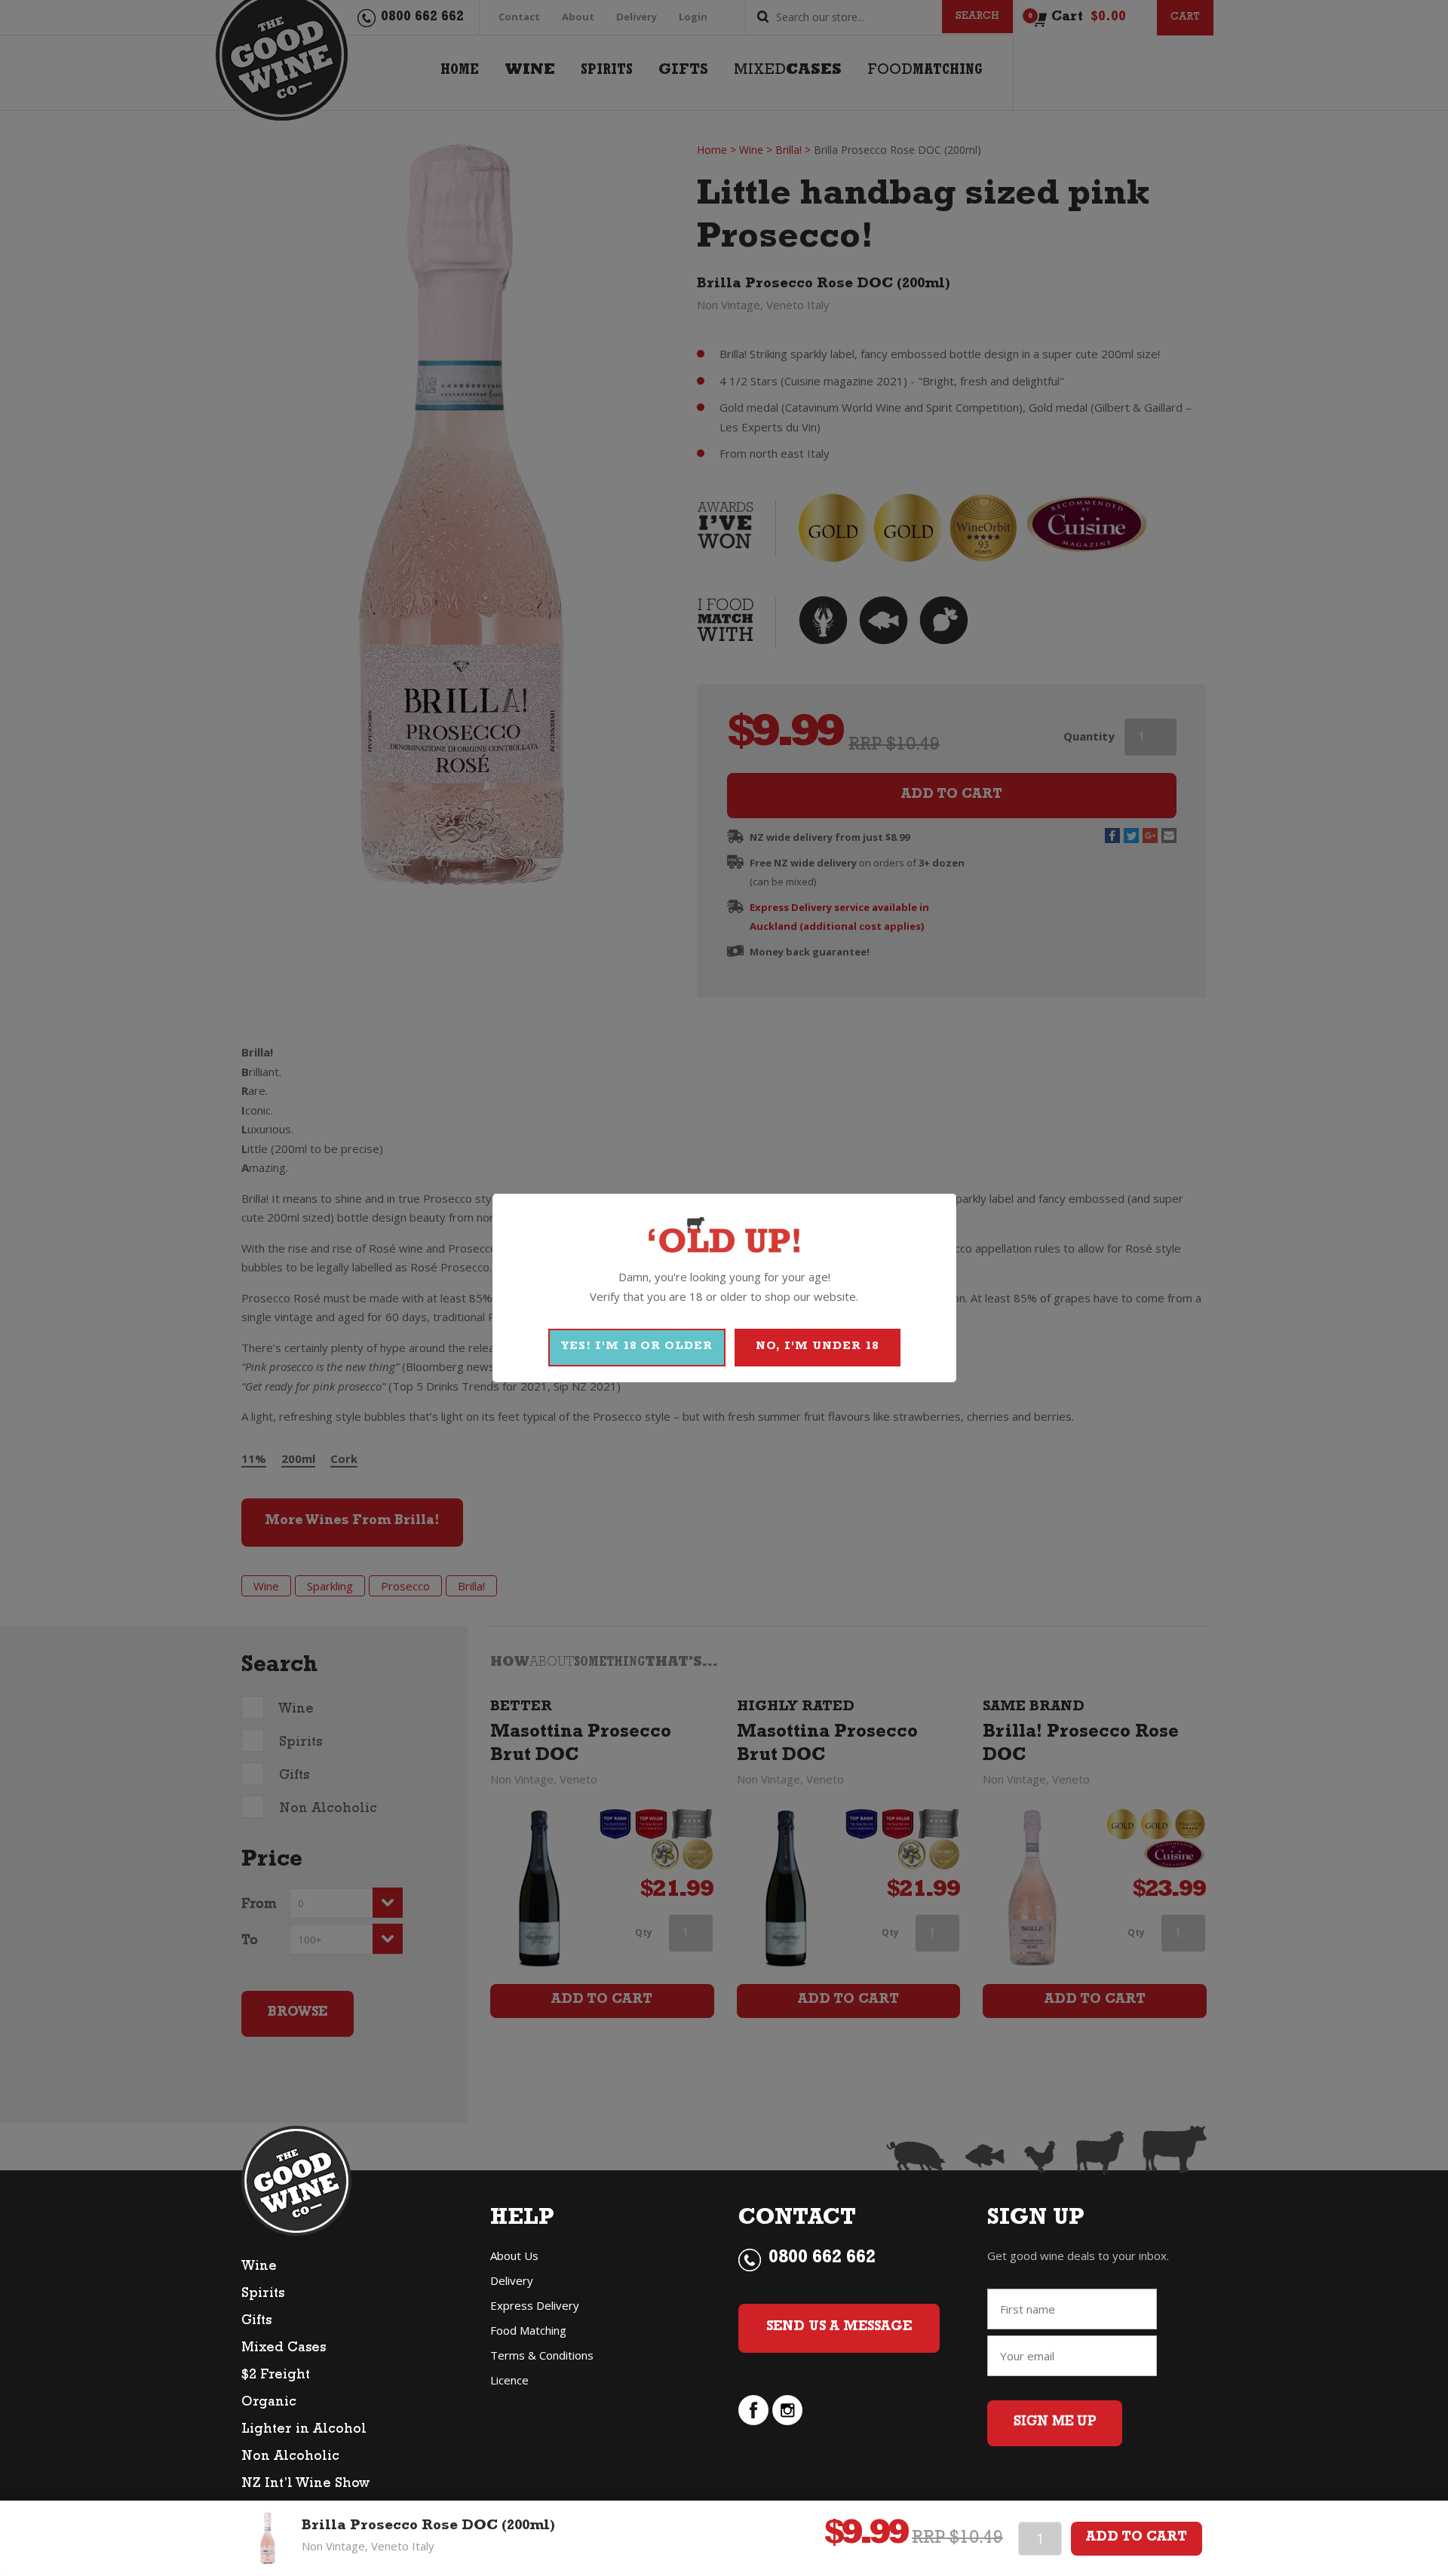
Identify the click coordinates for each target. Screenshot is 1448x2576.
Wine (259, 2268)
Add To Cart (1137, 2538)
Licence (509, 2380)
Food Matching (528, 2330)
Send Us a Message (839, 2328)
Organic (269, 2403)
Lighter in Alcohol (304, 2430)
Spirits (263, 2295)
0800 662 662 (822, 2259)
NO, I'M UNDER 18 (817, 1347)
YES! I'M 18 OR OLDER (637, 1347)
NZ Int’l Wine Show (305, 2485)
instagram (787, 2410)
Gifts (256, 2322)
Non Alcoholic (290, 2458)
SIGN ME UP (1055, 2423)
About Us (514, 2256)
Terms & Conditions (542, 2355)
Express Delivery (535, 2305)
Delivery (512, 2280)
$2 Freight (276, 2376)
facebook (753, 2410)
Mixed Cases (284, 2349)
